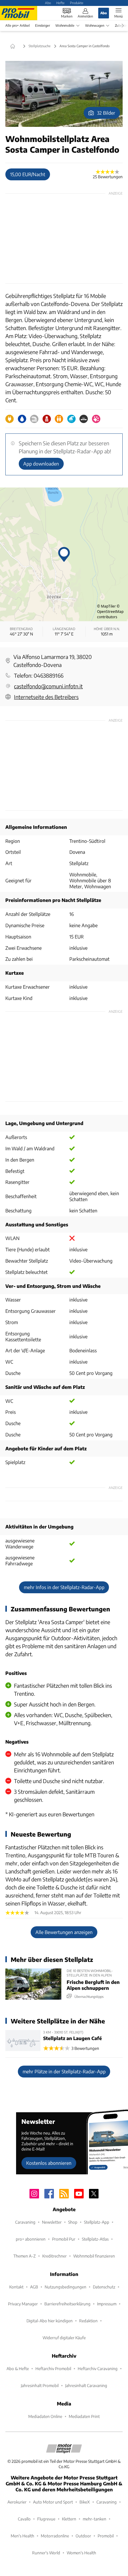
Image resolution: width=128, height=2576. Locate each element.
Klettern (69, 2519)
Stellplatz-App (97, 2222)
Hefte (60, 3)
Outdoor (83, 2536)
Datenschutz (104, 2287)
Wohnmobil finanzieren (94, 2256)
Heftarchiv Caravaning (98, 2368)
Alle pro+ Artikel (18, 25)
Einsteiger (43, 25)
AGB (34, 2287)
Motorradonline (55, 2536)
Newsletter (52, 2222)
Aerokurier (17, 2502)
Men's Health (22, 2536)
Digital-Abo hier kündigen (50, 2321)
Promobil (106, 2536)
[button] (64, 94)
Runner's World (46, 2553)
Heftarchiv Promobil (53, 2368)
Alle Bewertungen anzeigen (64, 1932)
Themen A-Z (25, 2256)
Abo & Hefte (18, 2368)
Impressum (107, 2304)
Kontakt (16, 2287)
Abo (48, 3)
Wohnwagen (95, 25)
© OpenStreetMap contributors (110, 612)
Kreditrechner (54, 2256)
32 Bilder (106, 113)
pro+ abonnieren (31, 2239)
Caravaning (25, 2222)
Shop (73, 2222)
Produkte (77, 3)
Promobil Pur (64, 2239)
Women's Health (81, 2553)
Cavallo (24, 2519)
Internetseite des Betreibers (46, 697)
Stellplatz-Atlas (95, 2239)
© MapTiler (106, 606)
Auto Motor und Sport (53, 2502)
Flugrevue (46, 2519)
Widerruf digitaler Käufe (64, 2338)
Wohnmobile (65, 25)
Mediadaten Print (84, 2416)
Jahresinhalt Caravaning (86, 2385)
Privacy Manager (23, 2304)
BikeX (85, 2502)
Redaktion (88, 2321)
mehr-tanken (95, 2519)
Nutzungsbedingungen (65, 2287)
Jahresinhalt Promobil (40, 2385)
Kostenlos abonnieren (49, 2163)
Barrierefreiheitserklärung (67, 2304)
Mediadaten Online (45, 2416)
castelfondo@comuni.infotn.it (48, 686)
